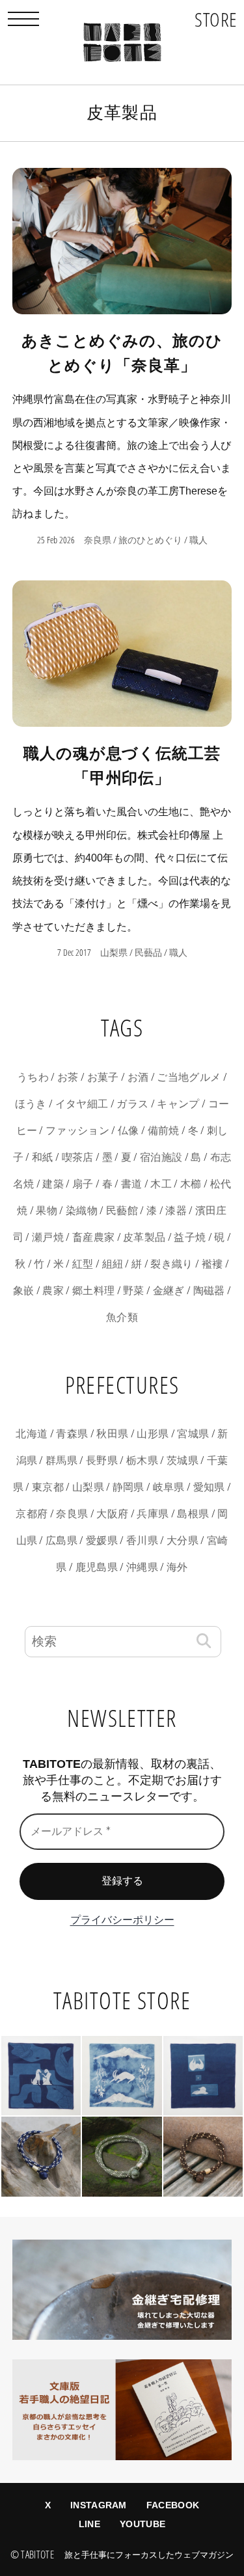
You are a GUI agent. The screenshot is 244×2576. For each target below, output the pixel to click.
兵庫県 (153, 1514)
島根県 (193, 1514)
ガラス (132, 1104)
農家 (53, 1291)
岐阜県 (169, 1487)
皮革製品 (144, 1237)
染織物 (82, 1211)
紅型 (83, 1264)
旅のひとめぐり (150, 540)
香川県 (142, 1540)
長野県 (102, 1460)
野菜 (134, 1291)
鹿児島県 (97, 1567)
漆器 (176, 1211)
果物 (47, 1211)
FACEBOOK (173, 2505)
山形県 (153, 1434)
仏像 (129, 1131)
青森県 (72, 1434)
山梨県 (114, 953)
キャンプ (178, 1104)
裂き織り (171, 1264)
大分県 (183, 1540)
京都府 (32, 1514)
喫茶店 (78, 1157)
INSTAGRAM (99, 2505)
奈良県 (98, 540)
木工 (161, 1184)
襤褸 (212, 1264)
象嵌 (24, 1291)
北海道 (32, 1434)
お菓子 (103, 1077)
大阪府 (112, 1514)
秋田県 (112, 1434)
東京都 (48, 1487)
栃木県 (142, 1460)
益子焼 (190, 1237)
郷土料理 (93, 1291)
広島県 (61, 1540)
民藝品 (148, 953)
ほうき (31, 1104)
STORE (216, 19)
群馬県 (61, 1460)
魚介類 (122, 1317)
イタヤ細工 (82, 1104)
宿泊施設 (161, 1157)
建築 (53, 1184)
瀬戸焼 (48, 1237)
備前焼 (164, 1131)
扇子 (83, 1184)
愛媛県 (102, 1540)
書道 (132, 1184)
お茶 (68, 1077)
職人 (198, 540)
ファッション (77, 1131)
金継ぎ (169, 1291)
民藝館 (122, 1211)
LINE (89, 2524)
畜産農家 (93, 1237)
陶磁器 (209, 1291)
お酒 (138, 1077)
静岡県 (129, 1487)
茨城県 (183, 1460)
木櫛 (191, 1184)
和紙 (43, 1157)
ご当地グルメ (189, 1077)
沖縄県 (142, 1567)
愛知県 (209, 1487)
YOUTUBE (142, 2524)
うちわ (33, 1077)
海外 (177, 1567)
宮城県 (193, 1434)
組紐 (113, 1264)
